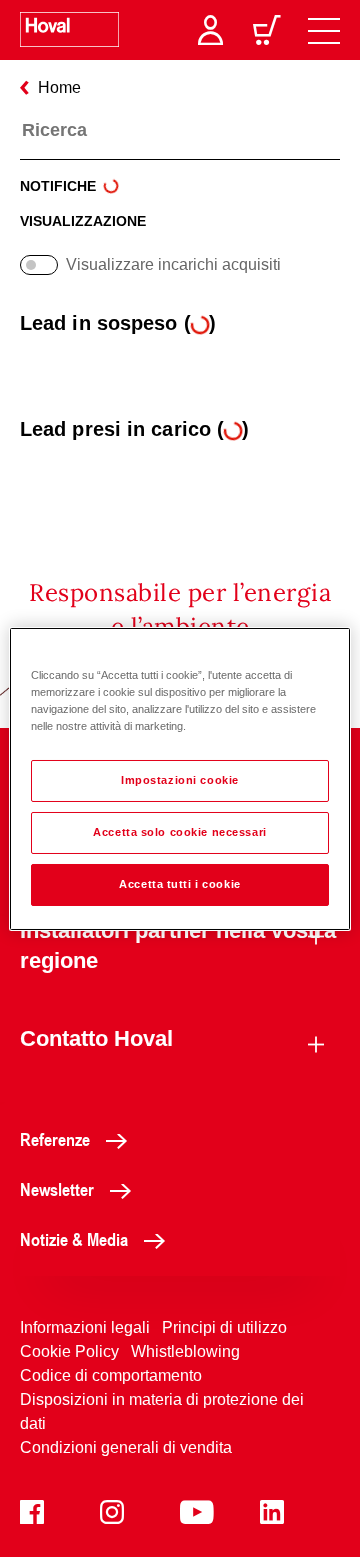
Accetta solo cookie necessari (180, 832)
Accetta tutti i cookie (180, 884)
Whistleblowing (185, 1351)
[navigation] (324, 30)
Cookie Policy (69, 1351)
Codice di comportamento (111, 1375)
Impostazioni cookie (180, 780)
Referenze (55, 1139)
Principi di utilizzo (224, 1327)
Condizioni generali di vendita (126, 1447)
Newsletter (57, 1189)
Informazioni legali (85, 1327)
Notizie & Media (74, 1239)
